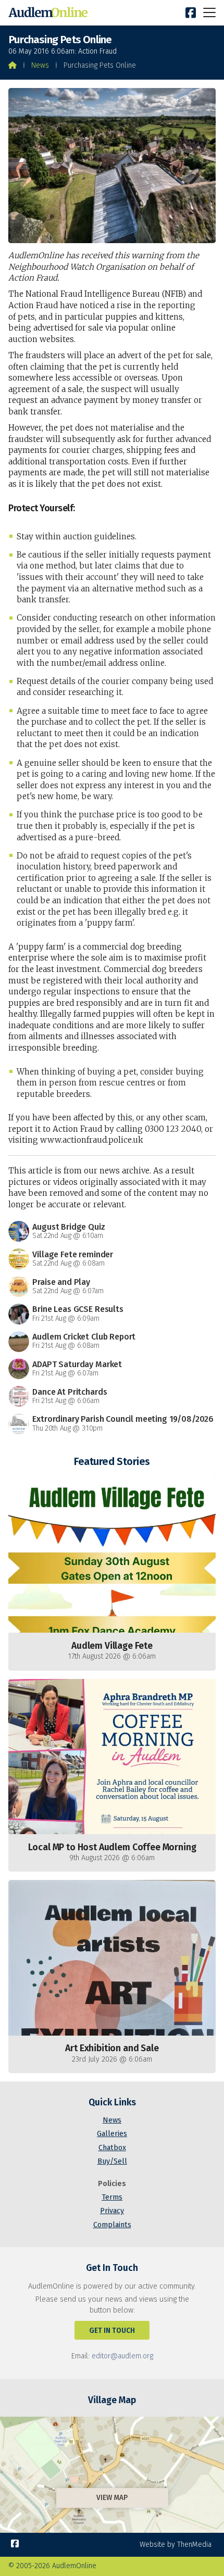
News (40, 65)
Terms (112, 2197)
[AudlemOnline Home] (50, 13)
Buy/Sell (112, 2161)
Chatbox (112, 2148)
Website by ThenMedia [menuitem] (176, 2545)
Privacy (112, 2211)
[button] (209, 12)
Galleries (112, 2134)
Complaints (112, 2225)
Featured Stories (112, 1461)
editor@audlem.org (122, 2356)
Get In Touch (112, 2331)
